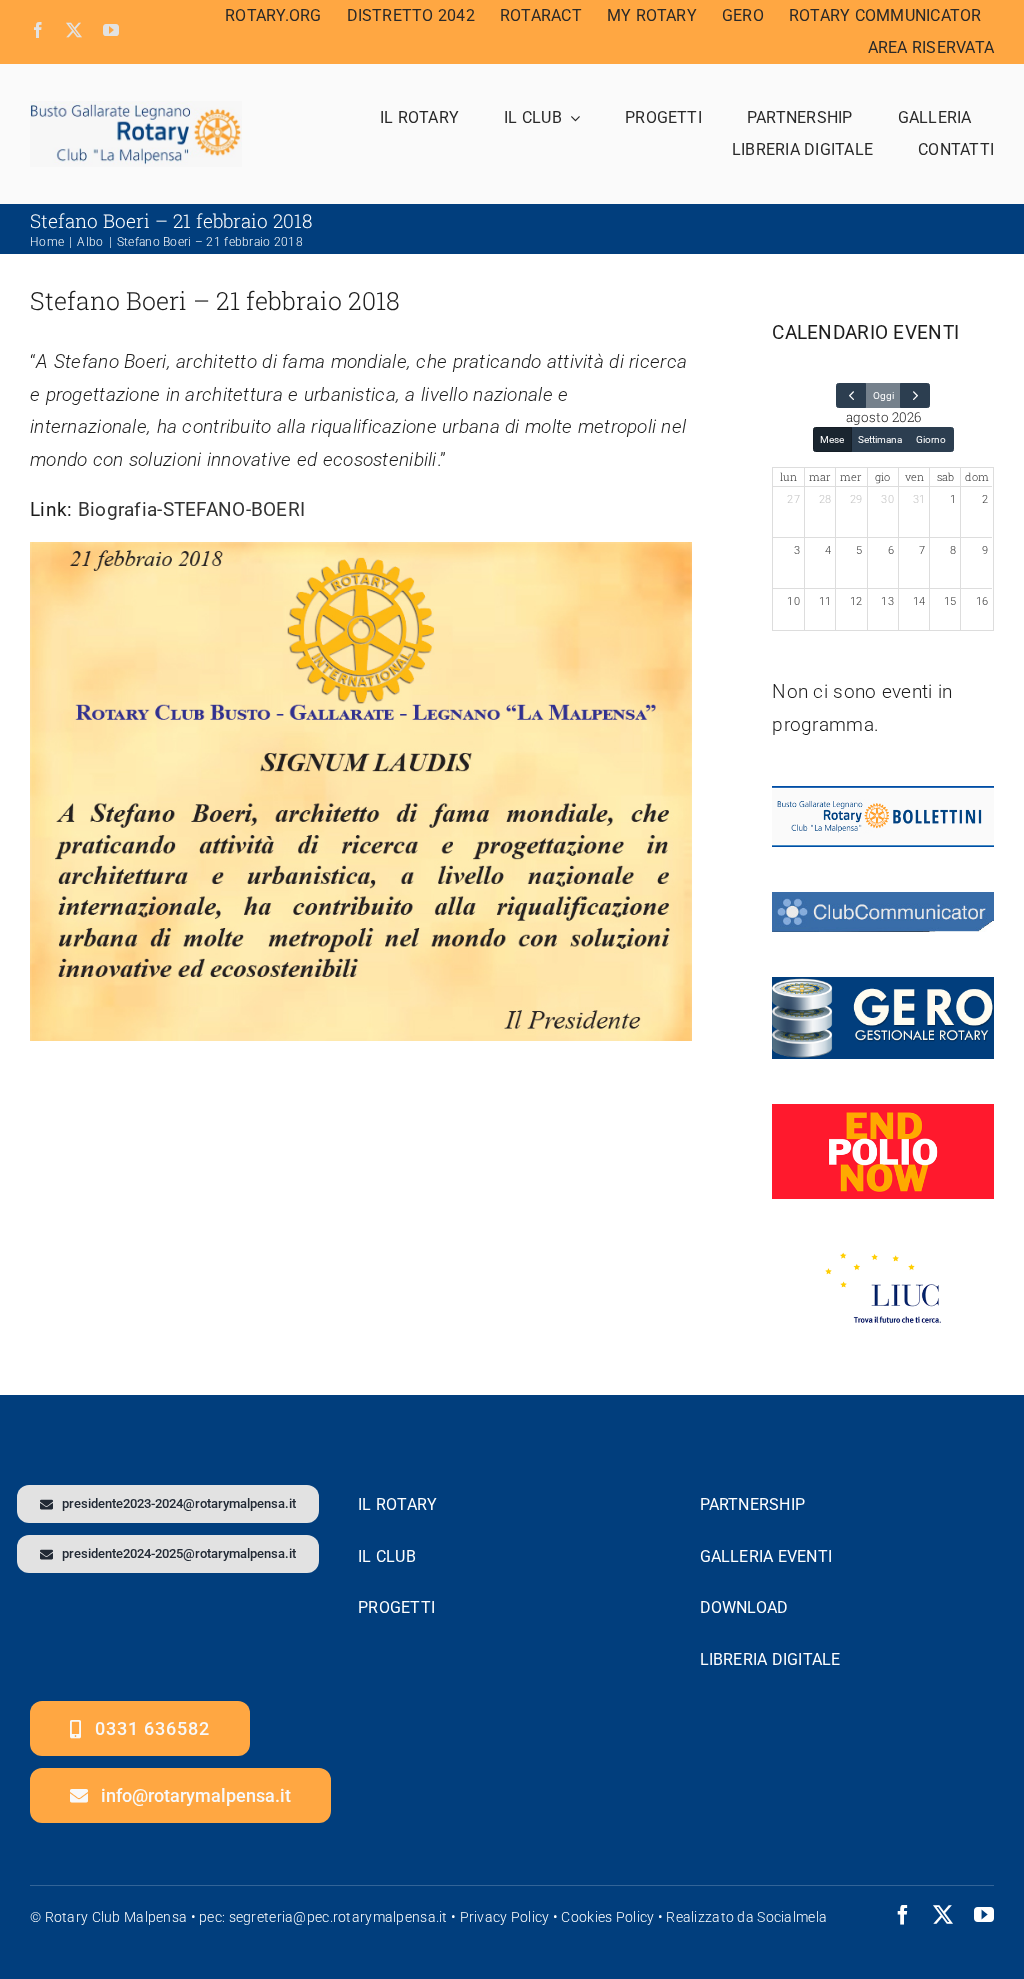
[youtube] (111, 30)
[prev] (851, 396)
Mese (832, 439)
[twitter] (74, 30)
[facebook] (38, 30)
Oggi (883, 395)
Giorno (931, 439)
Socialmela (792, 1917)
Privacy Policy (505, 1917)
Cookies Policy (607, 1917)
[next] (915, 396)
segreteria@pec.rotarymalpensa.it (338, 1917)
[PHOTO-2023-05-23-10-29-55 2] (136, 110)
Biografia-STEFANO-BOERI (192, 509)
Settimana (880, 439)
